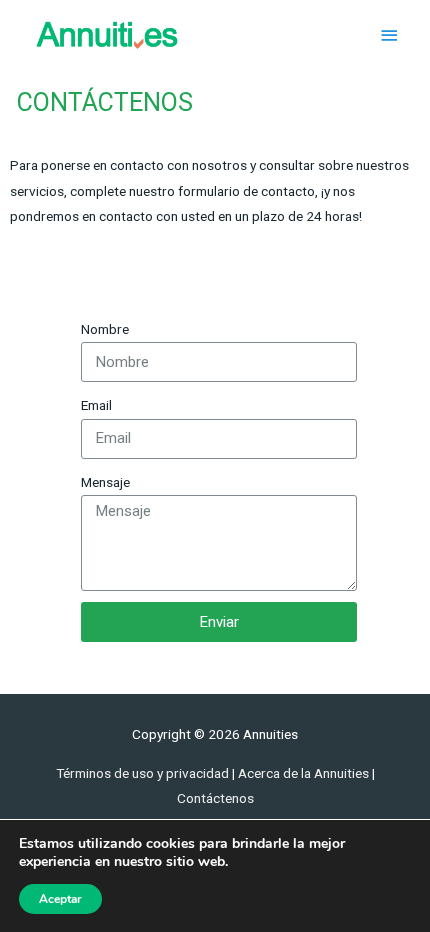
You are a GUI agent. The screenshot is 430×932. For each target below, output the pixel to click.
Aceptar (60, 899)
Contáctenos (215, 798)
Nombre (105, 329)
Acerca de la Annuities (305, 773)
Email (96, 405)
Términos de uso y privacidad (142, 773)
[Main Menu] (390, 35)
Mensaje (105, 482)
